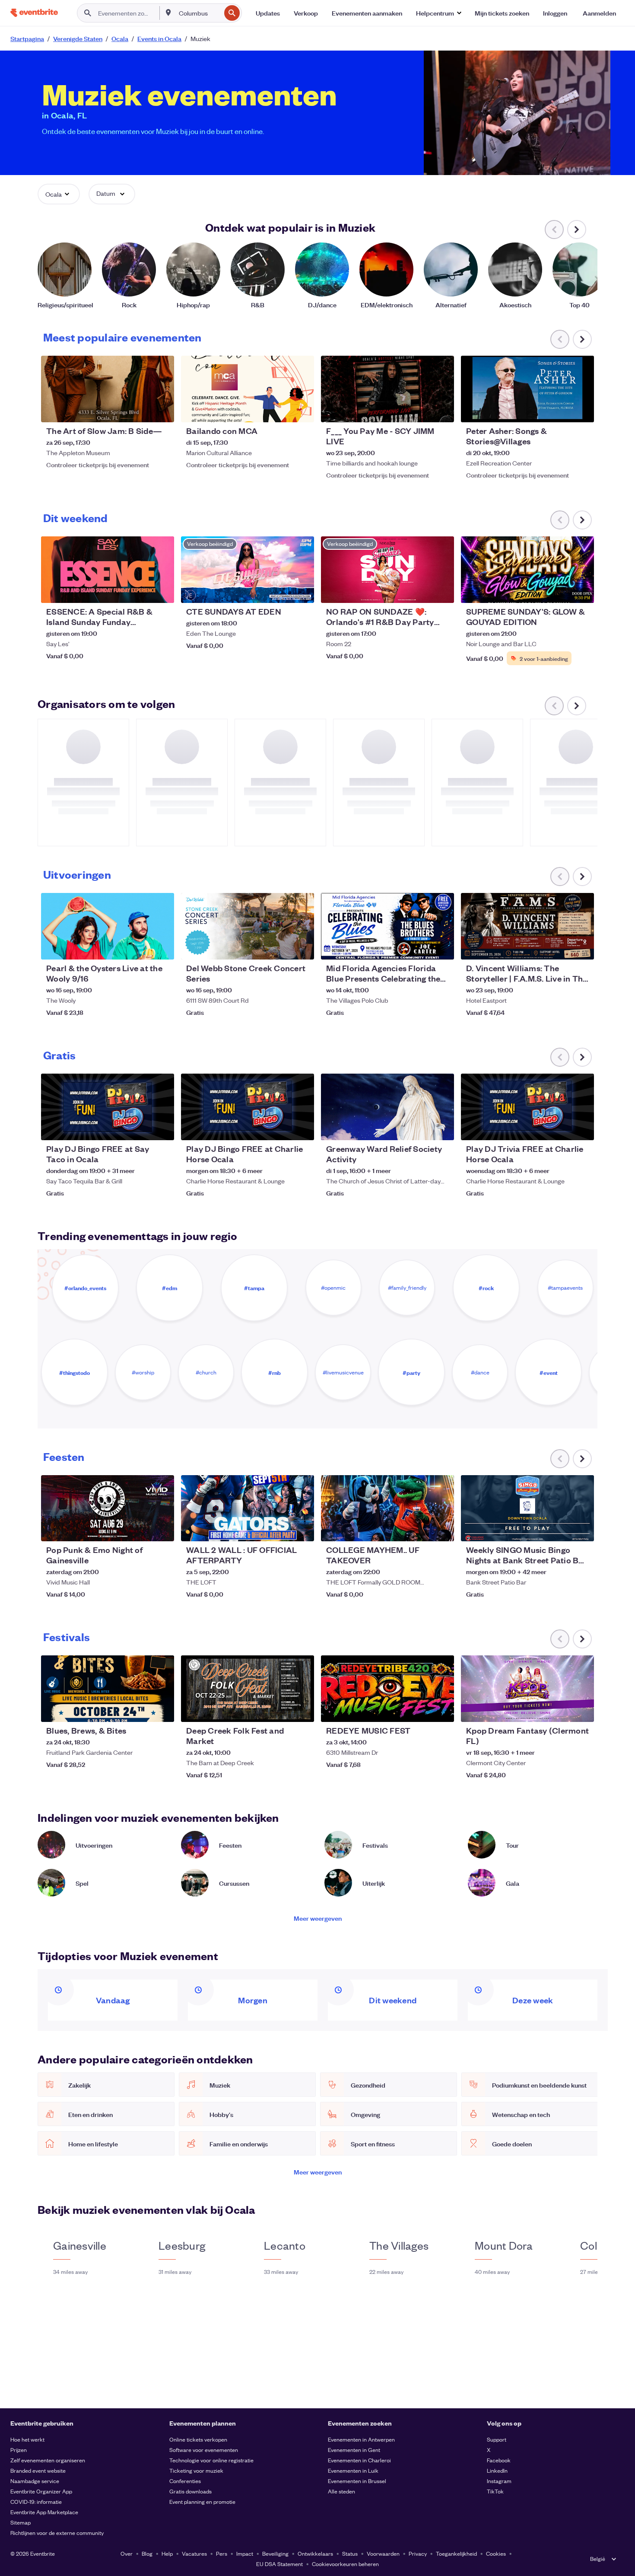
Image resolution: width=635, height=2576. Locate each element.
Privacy (418, 2553)
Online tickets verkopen (198, 2439)
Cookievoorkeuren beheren (345, 2564)
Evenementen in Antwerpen (361, 2439)
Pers (222, 2553)
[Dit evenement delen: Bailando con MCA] (302, 410)
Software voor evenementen (204, 2450)
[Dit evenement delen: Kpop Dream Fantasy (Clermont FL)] (582, 1710)
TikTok (495, 2491)
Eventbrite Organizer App (41, 2491)
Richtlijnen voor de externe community (57, 2533)
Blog (147, 2553)
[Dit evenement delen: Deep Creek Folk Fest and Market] (302, 1710)
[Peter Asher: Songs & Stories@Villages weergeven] (527, 389)
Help (167, 2553)
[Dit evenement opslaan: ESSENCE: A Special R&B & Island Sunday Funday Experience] (141, 591)
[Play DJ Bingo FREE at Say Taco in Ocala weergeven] (108, 1107)
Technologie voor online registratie (211, 2460)
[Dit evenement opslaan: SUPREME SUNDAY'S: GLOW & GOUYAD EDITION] (561, 591)
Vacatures (194, 2553)
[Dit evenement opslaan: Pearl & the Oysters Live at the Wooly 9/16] (141, 947)
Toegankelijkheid (456, 2553)
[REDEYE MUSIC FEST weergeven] (387, 1689)
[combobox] (199, 13)
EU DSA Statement (279, 2564)
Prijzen (19, 2450)
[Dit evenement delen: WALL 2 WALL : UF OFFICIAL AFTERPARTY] (302, 1529)
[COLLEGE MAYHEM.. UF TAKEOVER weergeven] (387, 1508)
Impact (245, 2553)
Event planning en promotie (202, 2501)
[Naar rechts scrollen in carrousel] (577, 230)
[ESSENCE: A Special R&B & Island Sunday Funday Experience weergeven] (108, 570)
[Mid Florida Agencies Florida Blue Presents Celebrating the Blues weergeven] (387, 926)
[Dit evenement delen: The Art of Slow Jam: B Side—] (162, 410)
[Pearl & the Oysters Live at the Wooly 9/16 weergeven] (108, 926)
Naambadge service (35, 2481)
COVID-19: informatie (36, 2501)
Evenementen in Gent (354, 2450)
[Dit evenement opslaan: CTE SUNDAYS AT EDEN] (281, 591)
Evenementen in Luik (353, 2470)
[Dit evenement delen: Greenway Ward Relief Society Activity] (442, 1128)
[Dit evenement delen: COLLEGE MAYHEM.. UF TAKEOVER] (442, 1529)
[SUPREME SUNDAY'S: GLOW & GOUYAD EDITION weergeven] (527, 570)
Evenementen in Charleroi (359, 2460)
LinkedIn (497, 2470)
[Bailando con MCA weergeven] (248, 389)
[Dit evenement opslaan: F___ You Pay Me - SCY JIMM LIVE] (421, 410)
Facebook (499, 2460)
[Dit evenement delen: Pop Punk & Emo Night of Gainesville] (162, 1529)
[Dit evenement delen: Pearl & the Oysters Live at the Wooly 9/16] (162, 947)
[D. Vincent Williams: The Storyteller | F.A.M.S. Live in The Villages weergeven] (527, 926)
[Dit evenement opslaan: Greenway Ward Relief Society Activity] (421, 1128)
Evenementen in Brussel (357, 2481)
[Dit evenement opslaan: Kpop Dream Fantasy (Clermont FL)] (561, 1710)
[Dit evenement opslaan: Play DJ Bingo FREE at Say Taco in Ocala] (141, 1128)
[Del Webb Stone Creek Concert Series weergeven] (248, 926)
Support (497, 2439)
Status (350, 2553)
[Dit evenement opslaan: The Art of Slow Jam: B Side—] (141, 410)
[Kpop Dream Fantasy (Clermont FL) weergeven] (527, 1689)
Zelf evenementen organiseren (48, 2460)
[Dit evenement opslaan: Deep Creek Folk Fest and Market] (281, 1710)
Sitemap (21, 2522)
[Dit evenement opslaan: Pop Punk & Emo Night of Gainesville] (141, 1529)
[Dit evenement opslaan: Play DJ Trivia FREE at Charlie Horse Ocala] (561, 1128)
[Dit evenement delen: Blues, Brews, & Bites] (162, 1710)
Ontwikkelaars (315, 2553)
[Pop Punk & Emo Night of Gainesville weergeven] (108, 1508)
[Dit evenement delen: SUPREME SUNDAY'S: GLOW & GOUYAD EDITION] (582, 591)
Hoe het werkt (27, 2439)
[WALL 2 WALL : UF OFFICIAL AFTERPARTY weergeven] (248, 1508)
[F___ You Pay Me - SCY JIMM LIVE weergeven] (387, 389)
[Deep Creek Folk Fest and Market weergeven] (248, 1689)
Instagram (499, 2481)
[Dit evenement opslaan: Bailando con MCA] (281, 410)
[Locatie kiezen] (168, 13)
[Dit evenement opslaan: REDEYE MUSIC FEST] (421, 1710)
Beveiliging (275, 2553)
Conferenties (185, 2481)
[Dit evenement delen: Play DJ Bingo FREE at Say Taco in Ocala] (162, 1128)
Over (127, 2553)
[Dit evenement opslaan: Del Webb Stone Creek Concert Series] (281, 947)
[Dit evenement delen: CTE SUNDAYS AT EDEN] (302, 591)
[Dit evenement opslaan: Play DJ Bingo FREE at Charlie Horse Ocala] (281, 1128)
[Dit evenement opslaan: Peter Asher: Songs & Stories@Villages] (561, 410)
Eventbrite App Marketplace (44, 2512)
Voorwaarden (383, 2553)
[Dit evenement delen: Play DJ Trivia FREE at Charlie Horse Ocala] (582, 1128)
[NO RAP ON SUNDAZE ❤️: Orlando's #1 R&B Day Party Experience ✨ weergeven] (387, 570)
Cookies (496, 2553)
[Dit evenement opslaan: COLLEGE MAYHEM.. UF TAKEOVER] (421, 1529)
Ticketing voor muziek (196, 2470)
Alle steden (341, 2491)
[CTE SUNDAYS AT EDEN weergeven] (248, 570)
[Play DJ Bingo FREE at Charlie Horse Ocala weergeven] (248, 1107)
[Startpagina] (34, 13)
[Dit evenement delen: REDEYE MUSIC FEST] (442, 1710)
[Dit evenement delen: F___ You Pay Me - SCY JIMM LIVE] (442, 410)
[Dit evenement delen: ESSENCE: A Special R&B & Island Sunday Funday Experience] (162, 591)
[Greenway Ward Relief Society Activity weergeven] (387, 1107)
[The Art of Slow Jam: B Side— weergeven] (108, 389)
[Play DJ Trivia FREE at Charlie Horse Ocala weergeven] (527, 1107)
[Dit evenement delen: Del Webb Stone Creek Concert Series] (302, 947)
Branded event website (38, 2470)
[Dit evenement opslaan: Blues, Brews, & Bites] (141, 1710)
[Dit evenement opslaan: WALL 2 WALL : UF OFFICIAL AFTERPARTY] (281, 1529)
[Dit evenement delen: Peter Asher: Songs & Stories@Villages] (582, 410)
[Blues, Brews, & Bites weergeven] (108, 1689)
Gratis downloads (190, 2491)
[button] (438, 13)
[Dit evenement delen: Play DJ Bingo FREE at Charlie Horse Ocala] (302, 1128)
